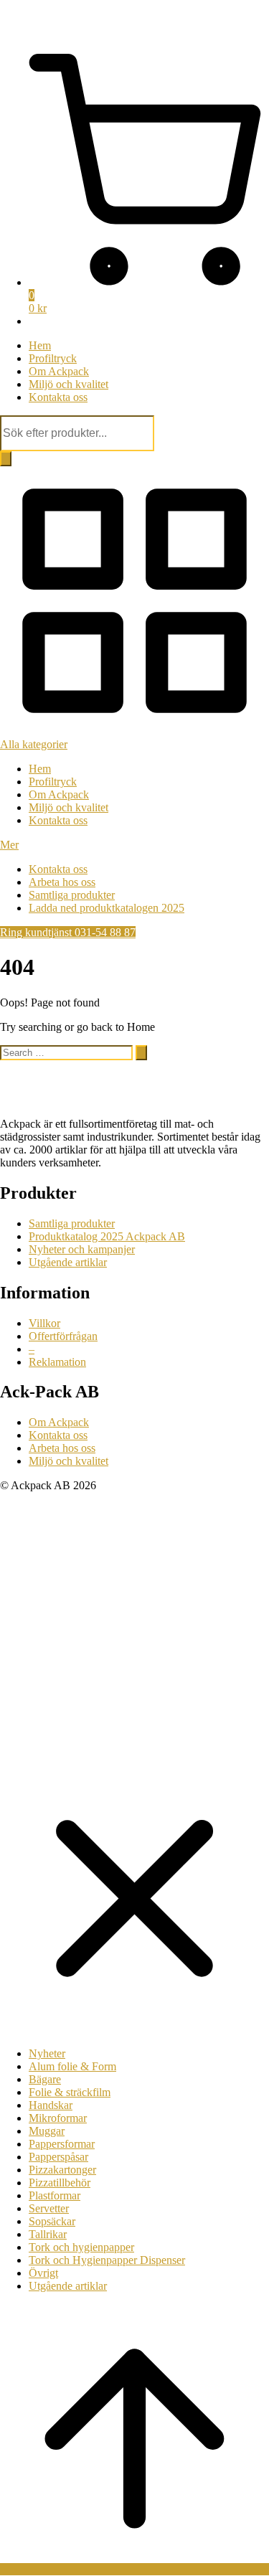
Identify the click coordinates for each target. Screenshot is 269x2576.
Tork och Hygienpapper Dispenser (107, 2260)
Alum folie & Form (72, 2066)
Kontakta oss (58, 397)
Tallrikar (48, 2234)
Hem (40, 345)
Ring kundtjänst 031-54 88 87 (68, 932)
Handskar (51, 2105)
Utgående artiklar (68, 1262)
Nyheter (47, 2053)
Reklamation (57, 1362)
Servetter (49, 2208)
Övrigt (43, 2273)
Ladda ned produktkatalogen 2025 (107, 908)
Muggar (47, 2131)
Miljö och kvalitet (69, 384)
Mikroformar (58, 2118)
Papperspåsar (58, 2157)
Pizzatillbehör (60, 2183)
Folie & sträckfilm (70, 2092)
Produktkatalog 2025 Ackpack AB (107, 1236)
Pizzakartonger (62, 2170)
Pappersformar (62, 2144)
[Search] (6, 459)
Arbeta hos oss (62, 882)
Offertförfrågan (63, 1336)
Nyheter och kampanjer (82, 1249)
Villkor (44, 1323)
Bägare (45, 2079)
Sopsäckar (52, 2221)
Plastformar (55, 2195)
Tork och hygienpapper (81, 2247)
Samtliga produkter (72, 895)
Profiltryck (53, 358)
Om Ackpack (59, 371)
